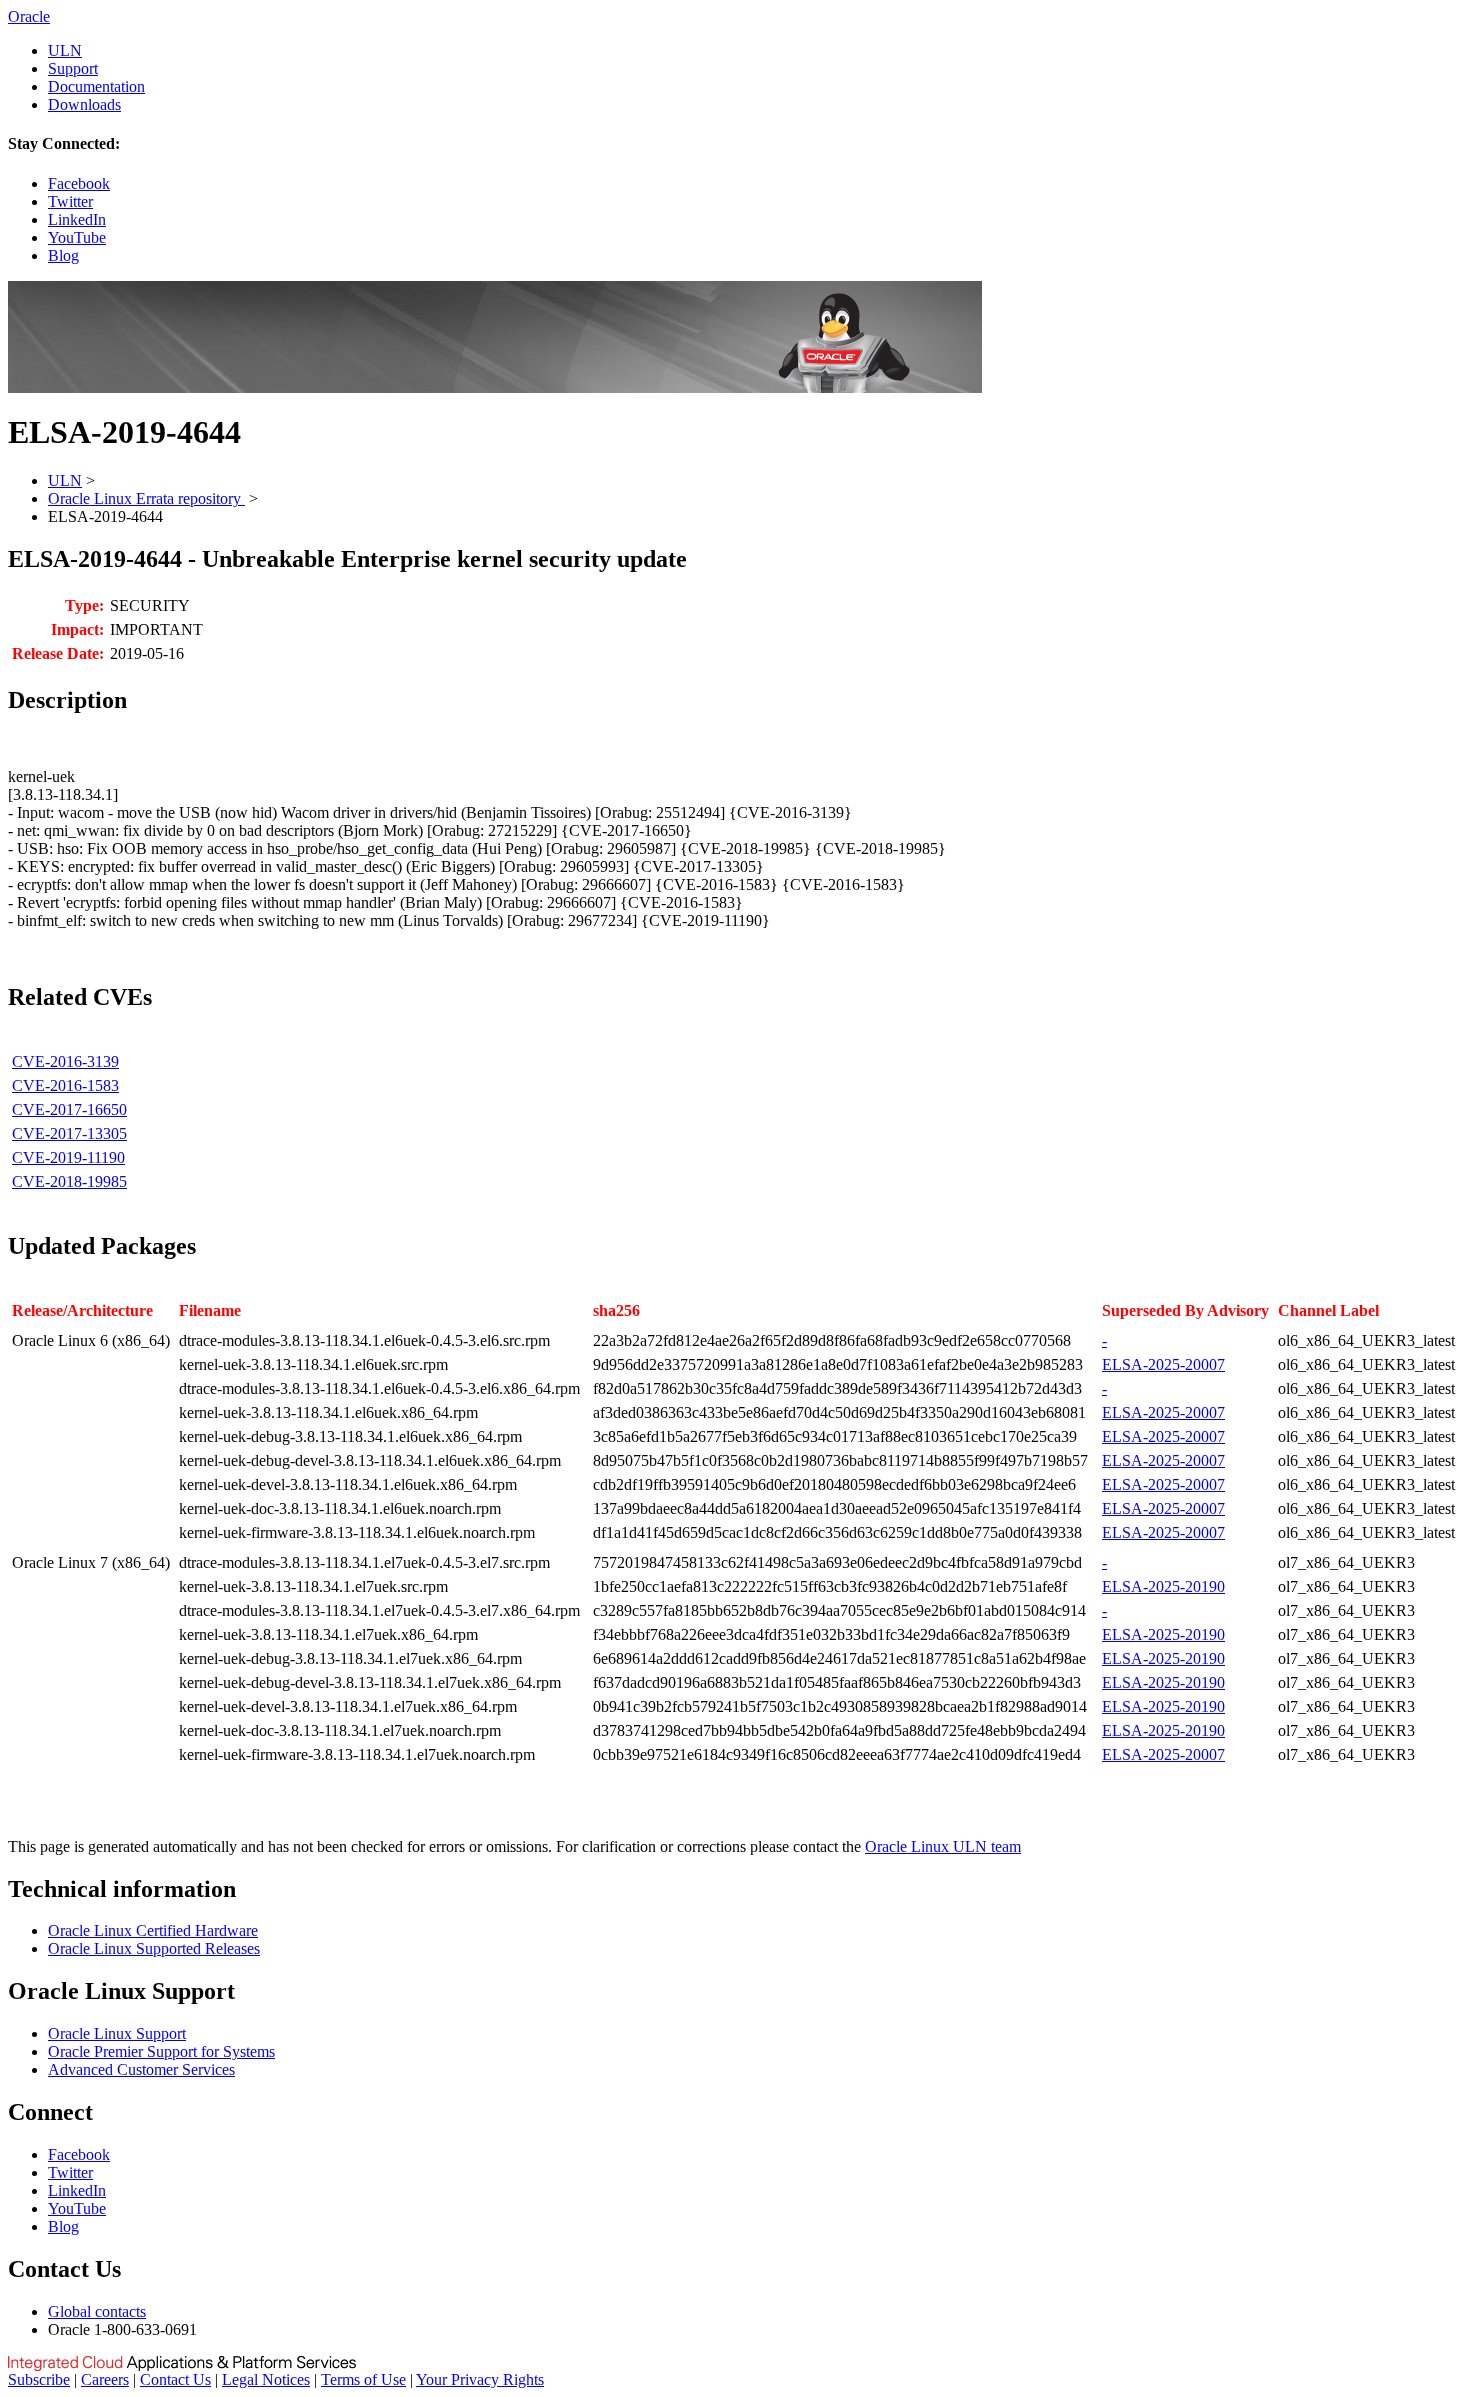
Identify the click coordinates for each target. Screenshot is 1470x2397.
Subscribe (39, 2379)
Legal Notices (266, 2379)
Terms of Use (363, 2379)
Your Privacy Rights (480, 2379)
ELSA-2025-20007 (1163, 1364)
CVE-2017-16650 (69, 1109)
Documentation (96, 86)
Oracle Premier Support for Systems (161, 2051)
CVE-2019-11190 (68, 1157)
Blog (63, 255)
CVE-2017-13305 (69, 1133)
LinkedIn (77, 219)
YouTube (77, 237)
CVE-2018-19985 (69, 1181)
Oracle (29, 16)
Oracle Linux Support (117, 2033)
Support (73, 68)
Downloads (84, 104)
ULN (65, 50)
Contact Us (175, 2379)
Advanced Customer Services (141, 2069)
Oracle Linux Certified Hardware (153, 1930)
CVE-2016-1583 (65, 1085)
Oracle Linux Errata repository (146, 498)
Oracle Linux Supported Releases (154, 1948)
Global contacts (97, 2311)
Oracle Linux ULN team (943, 1846)
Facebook (79, 183)
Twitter (70, 201)
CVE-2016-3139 (65, 1061)
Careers (105, 2379)
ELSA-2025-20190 (1163, 1586)
